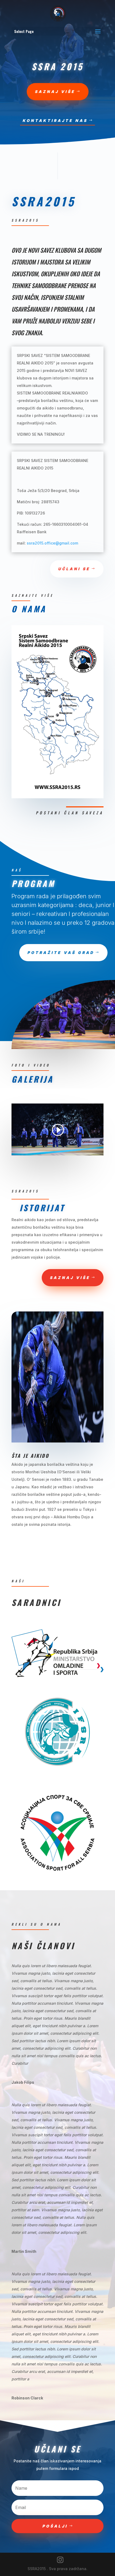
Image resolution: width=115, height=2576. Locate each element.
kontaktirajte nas (55, 120)
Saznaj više (55, 92)
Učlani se (74, 569)
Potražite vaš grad (61, 953)
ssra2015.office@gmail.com (52, 543)
